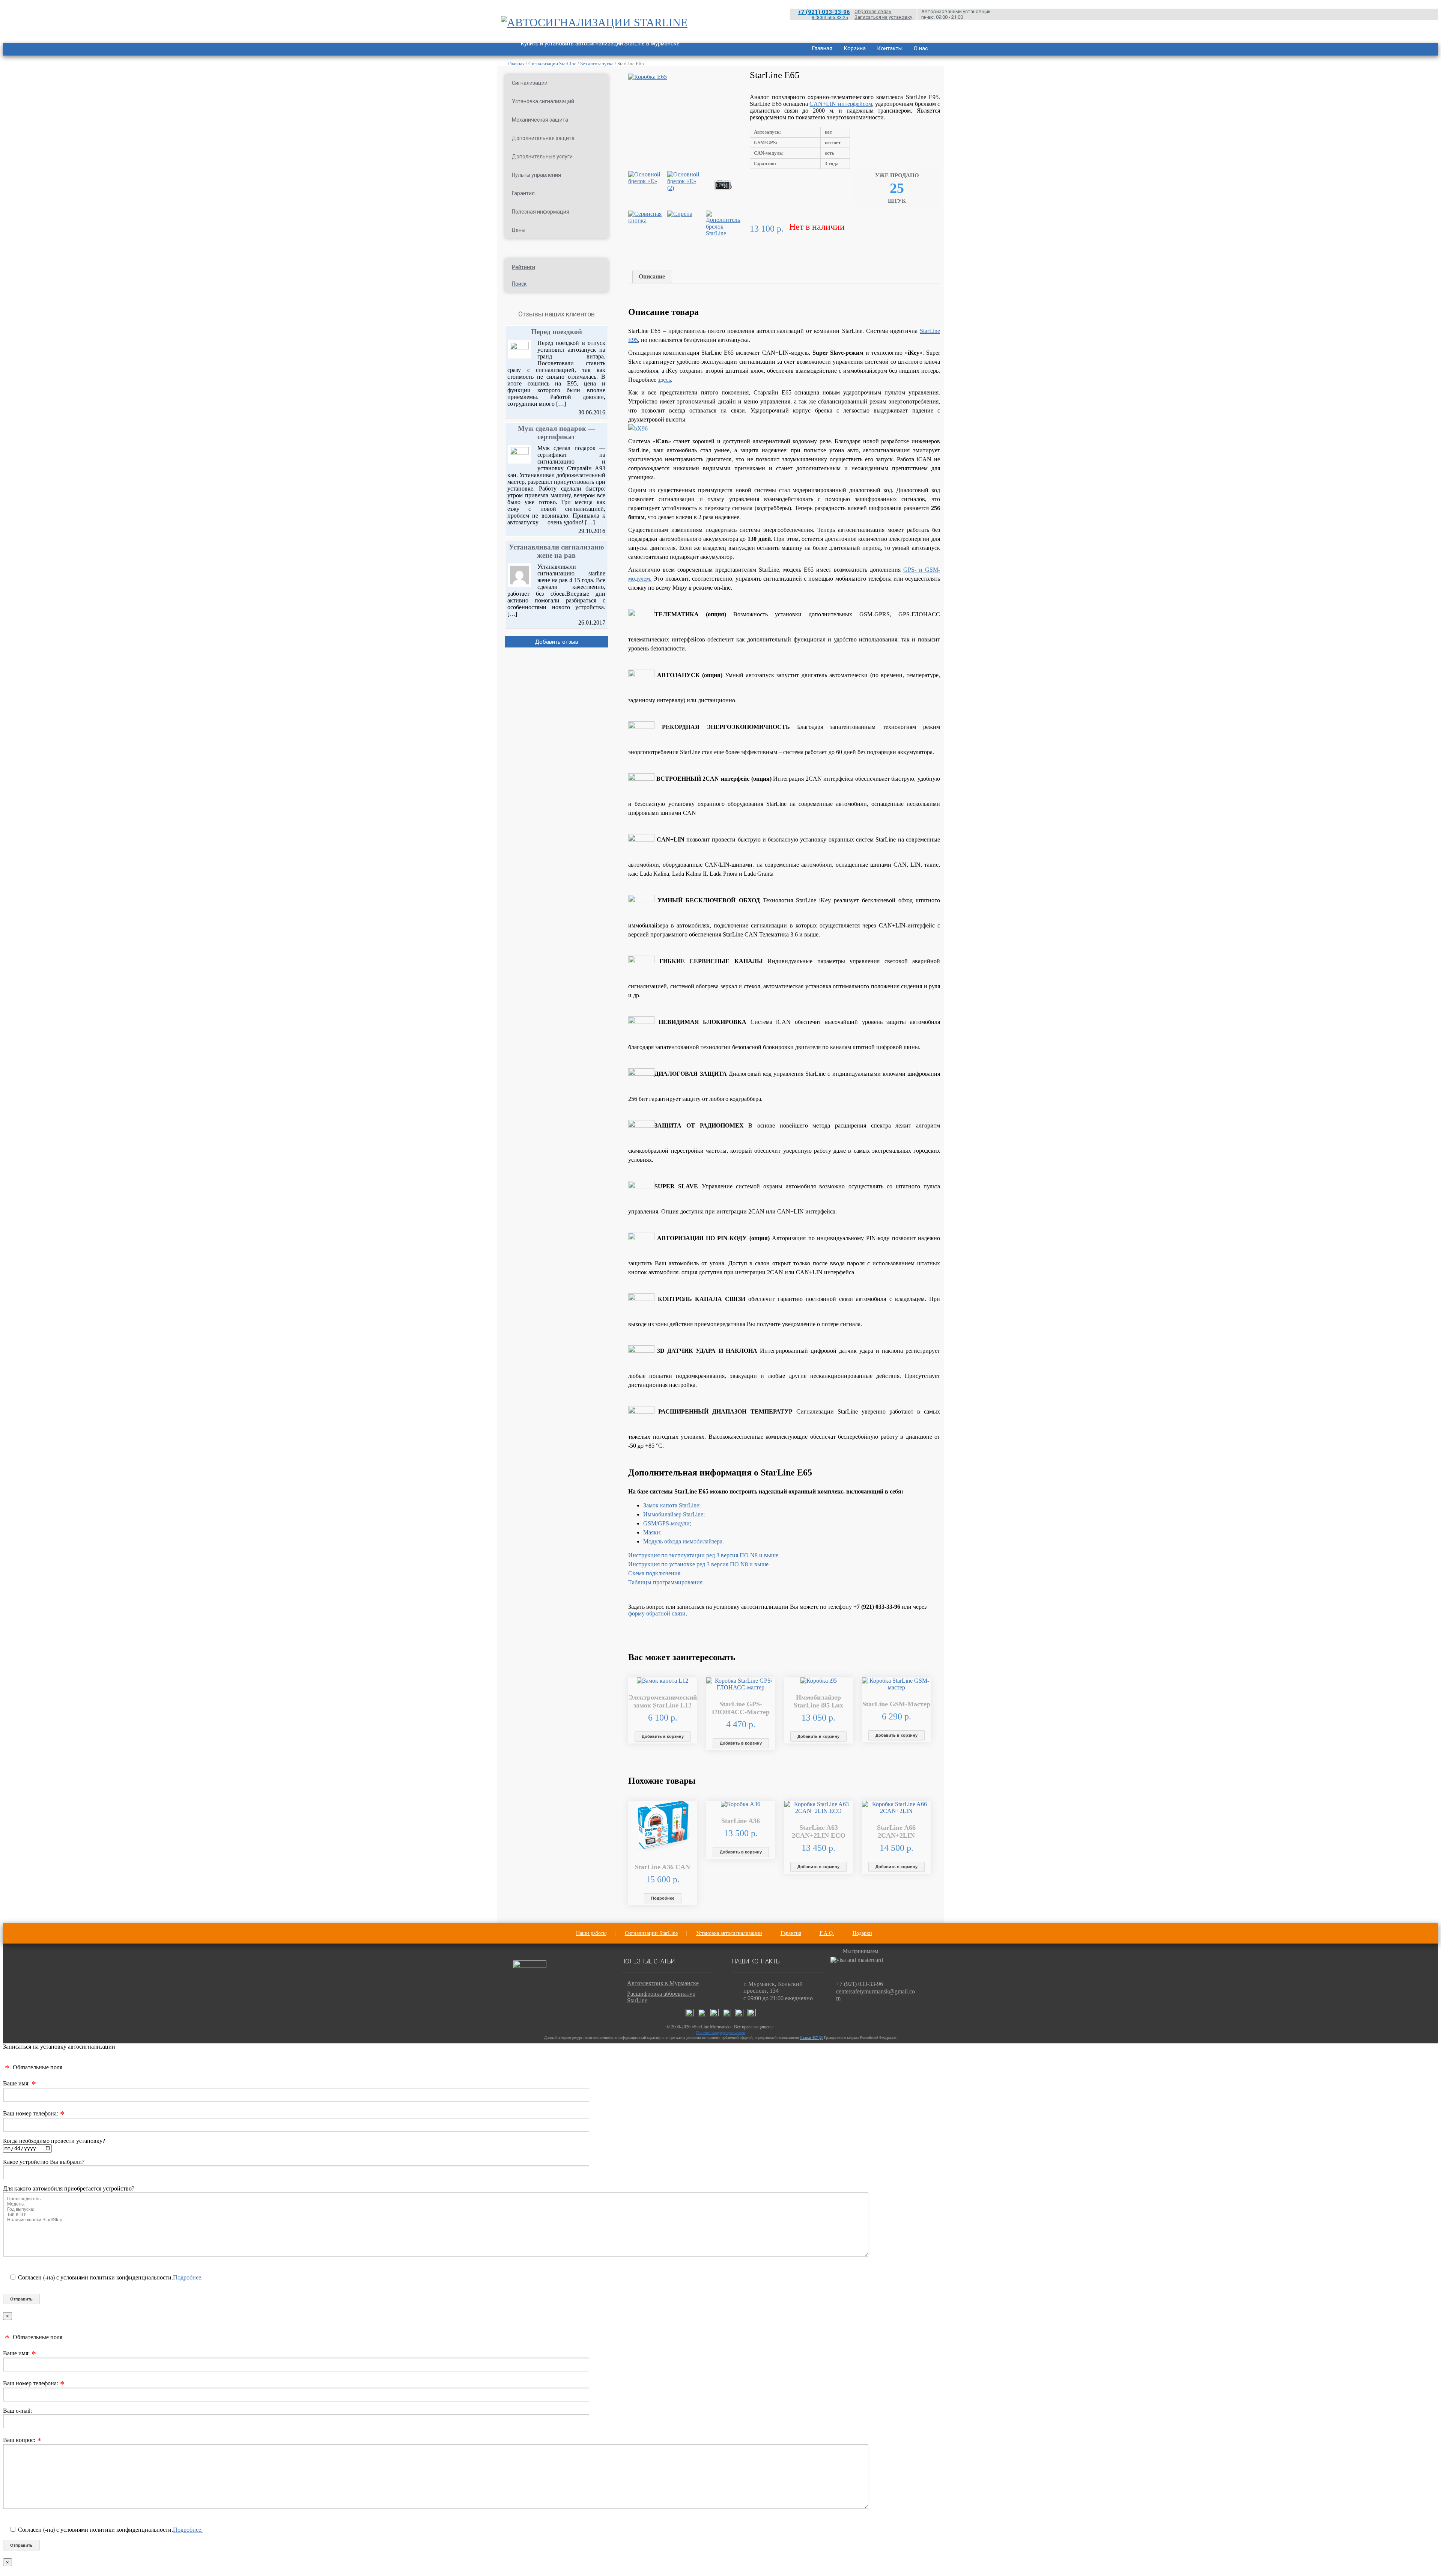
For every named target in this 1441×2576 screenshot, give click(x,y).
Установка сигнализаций (543, 101)
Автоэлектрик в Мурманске (663, 1983)
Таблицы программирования (665, 1582)
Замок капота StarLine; (672, 1505)
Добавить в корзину (663, 1736)
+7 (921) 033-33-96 (824, 12)
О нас (921, 48)
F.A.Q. (827, 1933)
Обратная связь (873, 11)
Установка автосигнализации (729, 1933)
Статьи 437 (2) (812, 2038)
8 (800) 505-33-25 (830, 18)
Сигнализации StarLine (552, 64)
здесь (664, 380)
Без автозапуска (597, 64)
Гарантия (523, 193)
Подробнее (663, 1898)
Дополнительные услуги (542, 157)
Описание (652, 276)
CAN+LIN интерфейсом (841, 104)
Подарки (862, 1933)
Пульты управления (536, 175)
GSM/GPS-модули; (667, 1523)
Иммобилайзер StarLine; (674, 1514)
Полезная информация (541, 212)
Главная (822, 48)
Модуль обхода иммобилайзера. (684, 1541)
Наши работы (591, 1933)
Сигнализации (530, 83)
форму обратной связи (657, 1613)
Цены (519, 230)
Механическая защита (540, 120)
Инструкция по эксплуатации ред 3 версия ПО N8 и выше (703, 1555)
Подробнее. (188, 2277)
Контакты (890, 48)
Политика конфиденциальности (720, 2033)
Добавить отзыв (557, 642)
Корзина (855, 48)
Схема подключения (654, 1573)
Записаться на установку (883, 17)
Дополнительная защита (543, 138)
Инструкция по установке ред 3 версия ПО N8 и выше (698, 1564)
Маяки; (652, 1532)
